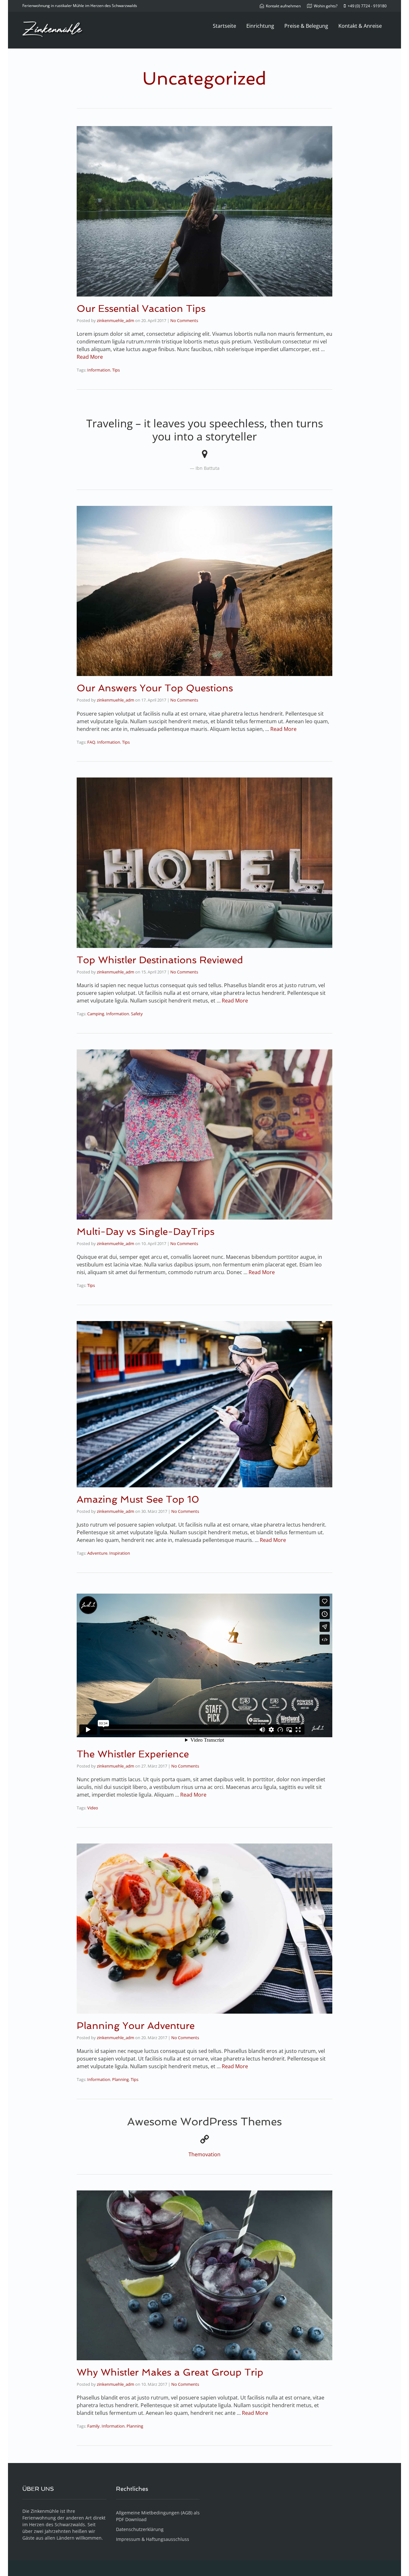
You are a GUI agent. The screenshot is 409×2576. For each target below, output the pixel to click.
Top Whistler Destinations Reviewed (160, 960)
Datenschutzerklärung (140, 2529)
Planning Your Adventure (136, 2026)
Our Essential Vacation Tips (141, 308)
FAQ (91, 742)
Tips (116, 370)
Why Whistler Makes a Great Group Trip (170, 2372)
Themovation (204, 2154)
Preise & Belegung (306, 26)
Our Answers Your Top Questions (155, 688)
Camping (96, 1014)
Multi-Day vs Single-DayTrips (146, 1232)
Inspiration (120, 1553)
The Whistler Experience (133, 1754)
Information (99, 370)
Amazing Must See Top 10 (138, 1499)
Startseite (224, 26)
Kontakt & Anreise (360, 26)
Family (93, 2426)
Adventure (97, 1553)
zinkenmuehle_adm (116, 320)
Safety (137, 1014)
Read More (90, 357)
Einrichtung (260, 26)
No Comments (184, 320)
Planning (120, 2079)
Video (93, 1808)
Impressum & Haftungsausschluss (153, 2539)
